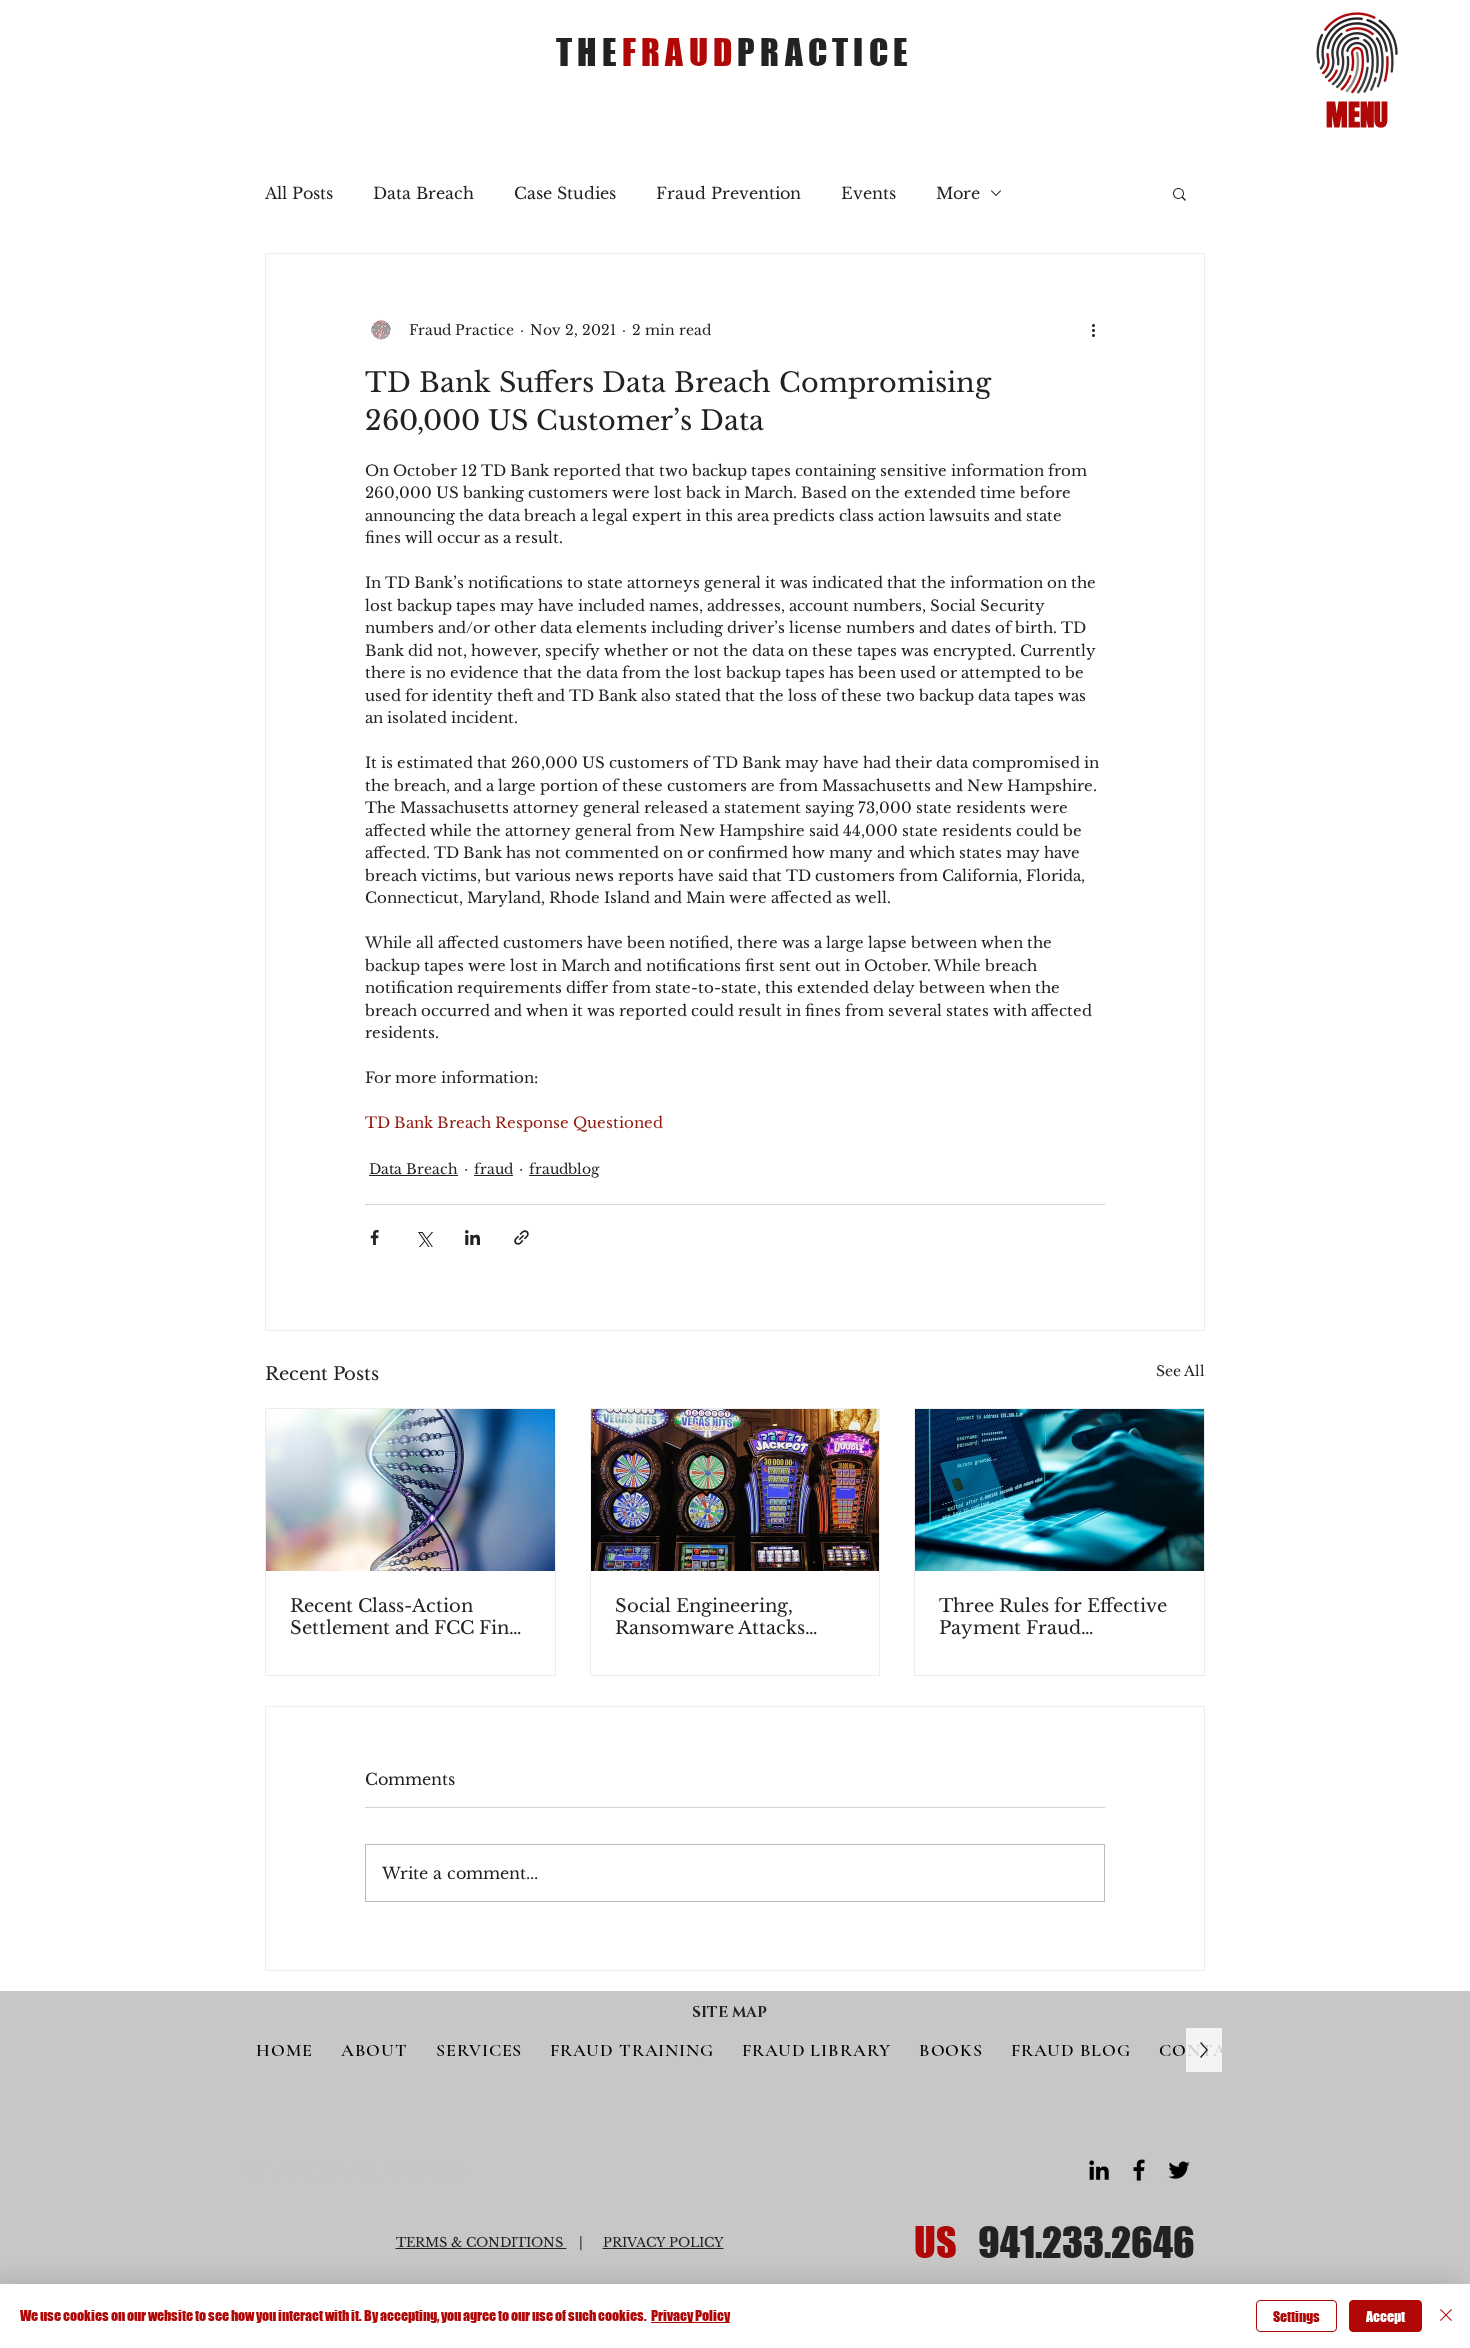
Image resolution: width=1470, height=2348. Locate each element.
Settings (1296, 2316)
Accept (1385, 2316)
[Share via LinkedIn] (472, 1237)
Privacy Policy (690, 2315)
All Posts (299, 193)
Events (868, 193)
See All (1180, 1371)
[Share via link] (521, 1237)
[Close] (1446, 2316)
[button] (1357, 53)
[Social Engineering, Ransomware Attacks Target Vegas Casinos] (735, 1490)
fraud (493, 1169)
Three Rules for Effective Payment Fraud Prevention (1053, 1617)
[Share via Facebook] (374, 1237)
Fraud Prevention (728, 193)
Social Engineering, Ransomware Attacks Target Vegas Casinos (710, 1617)
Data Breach (423, 193)
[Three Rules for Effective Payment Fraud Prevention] (1059, 1490)
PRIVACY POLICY (663, 2242)
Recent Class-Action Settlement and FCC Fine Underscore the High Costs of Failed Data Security (404, 1617)
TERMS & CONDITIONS (481, 2242)
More (958, 193)
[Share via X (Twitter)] (423, 1237)
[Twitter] (1179, 2170)
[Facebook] (1139, 2170)
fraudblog (564, 1169)
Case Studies (565, 193)
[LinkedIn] (1099, 2170)
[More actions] (1093, 330)
